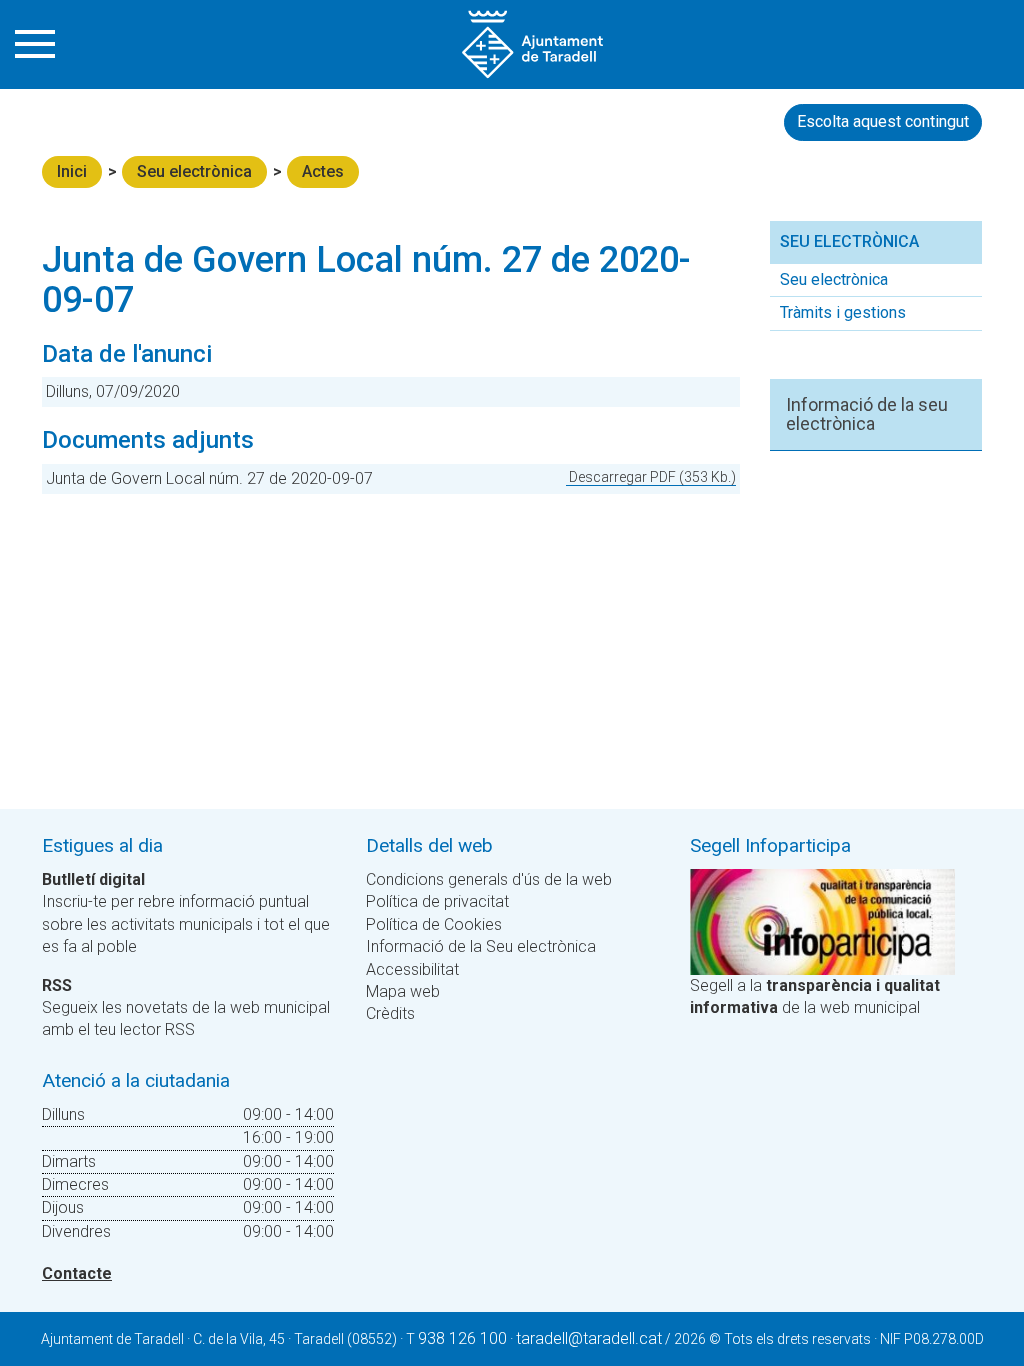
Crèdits (390, 1013)
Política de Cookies (434, 924)
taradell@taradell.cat (589, 1338)
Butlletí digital (93, 879)
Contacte (77, 1273)
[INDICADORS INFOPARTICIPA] (822, 920)
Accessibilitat (412, 969)
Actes (323, 171)
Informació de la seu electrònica (867, 415)
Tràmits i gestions (843, 312)
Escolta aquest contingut (883, 121)
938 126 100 (462, 1338)
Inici (72, 171)
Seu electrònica (194, 171)
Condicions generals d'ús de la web (489, 879)
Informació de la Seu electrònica (481, 946)
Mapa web (403, 991)
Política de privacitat (437, 901)
